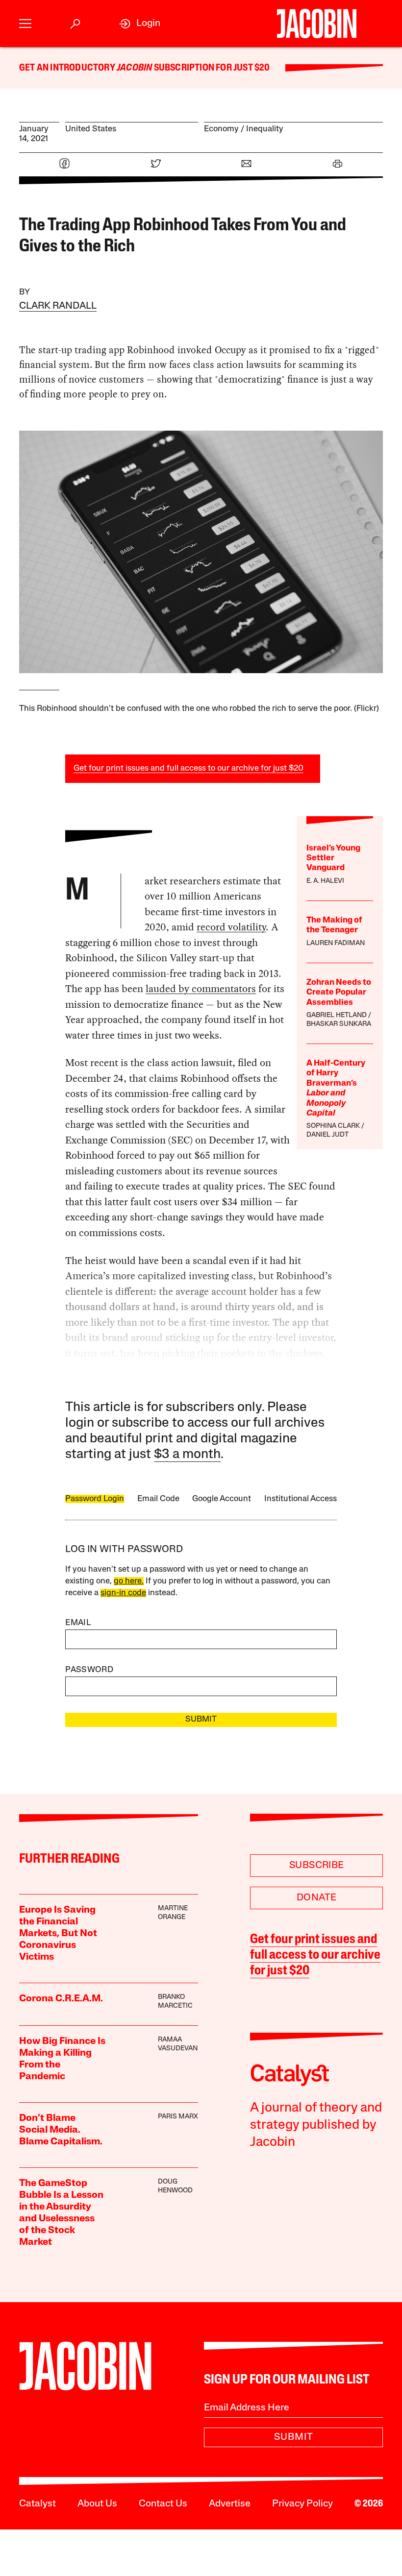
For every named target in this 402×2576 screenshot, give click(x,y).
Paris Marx (178, 2117)
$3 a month (187, 1455)
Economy (221, 129)
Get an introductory (68, 68)
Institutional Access (301, 1499)
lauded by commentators (201, 989)
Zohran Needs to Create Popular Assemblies (339, 993)
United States (91, 129)
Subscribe (317, 1866)
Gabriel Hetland (337, 1015)
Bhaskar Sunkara (339, 1024)
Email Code (158, 1499)
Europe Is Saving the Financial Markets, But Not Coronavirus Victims (58, 1934)
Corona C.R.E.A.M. (61, 1999)
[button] (25, 24)
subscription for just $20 (211, 68)
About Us (97, 2504)
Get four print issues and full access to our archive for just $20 (188, 768)
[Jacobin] (316, 24)
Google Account (222, 1499)
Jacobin (134, 68)
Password (89, 1670)
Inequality (265, 129)
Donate (316, 1898)
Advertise (230, 2504)
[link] (140, 24)
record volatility (231, 927)
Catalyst (38, 2504)
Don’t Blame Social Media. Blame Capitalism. (61, 2130)
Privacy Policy (302, 2504)
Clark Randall (58, 306)
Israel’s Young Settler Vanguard (333, 858)
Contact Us (163, 2504)
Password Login (95, 1499)
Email (78, 1623)
